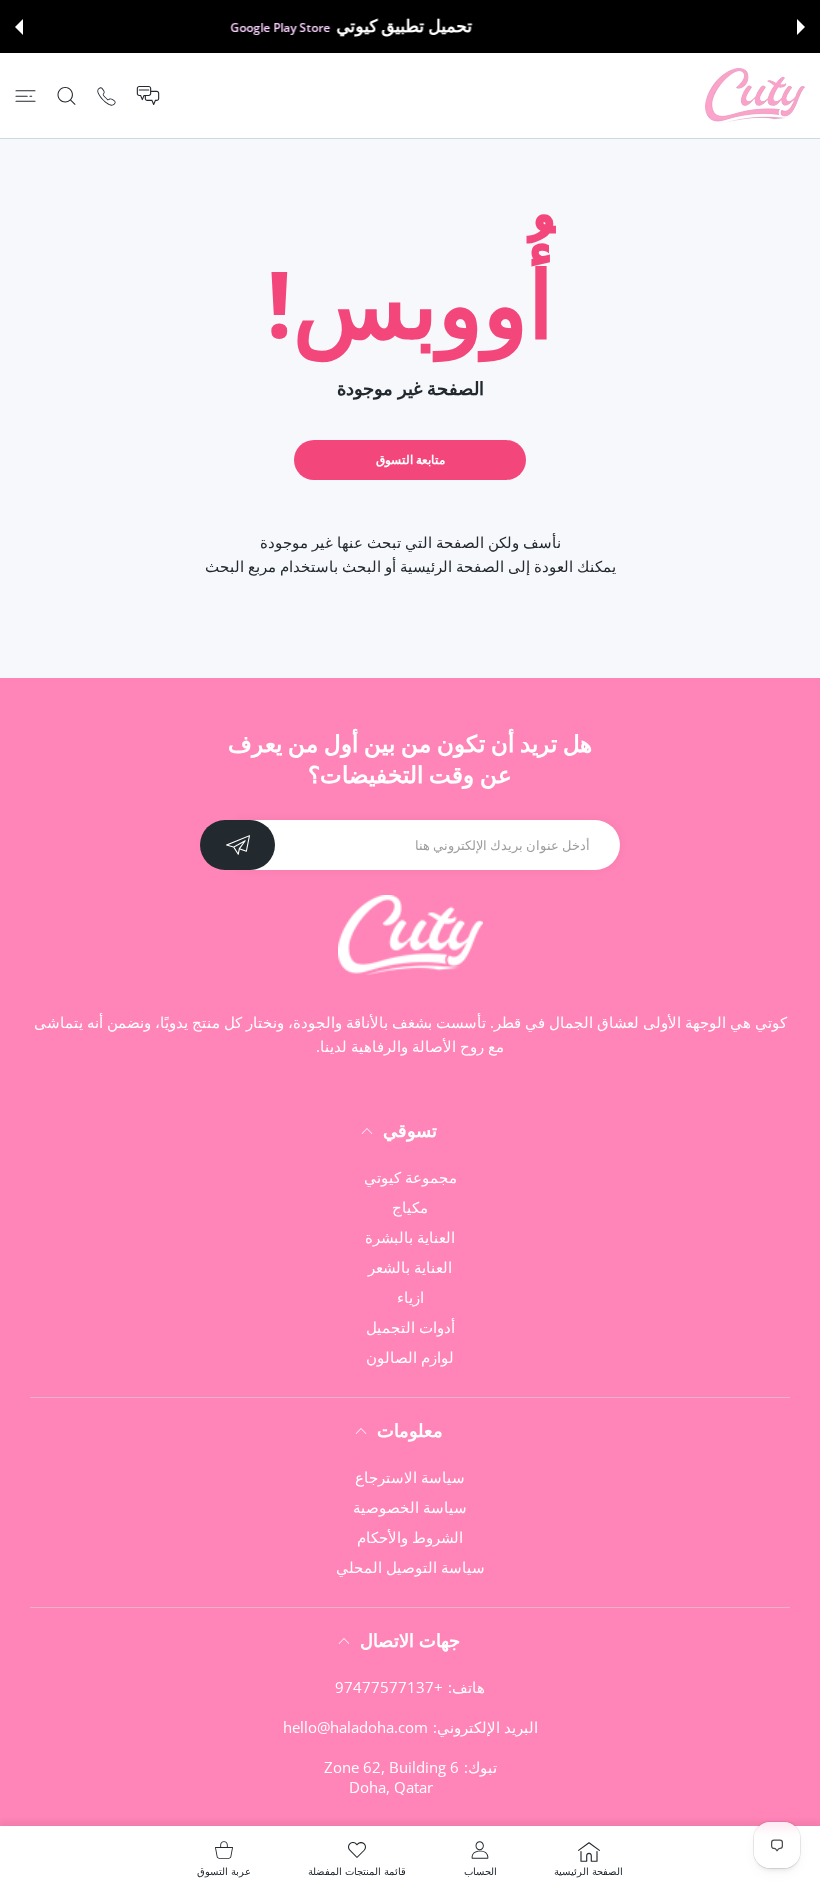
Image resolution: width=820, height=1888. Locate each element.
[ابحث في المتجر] (66, 95)
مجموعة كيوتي (410, 1177)
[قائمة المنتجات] (25, 95)
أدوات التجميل (410, 1327)
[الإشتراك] (237, 845)
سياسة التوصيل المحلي (410, 1567)
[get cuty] (755, 95)
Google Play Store (339, 27)
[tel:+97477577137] (106, 95)
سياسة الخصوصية (410, 1507)
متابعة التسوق (410, 459)
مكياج (410, 1207)
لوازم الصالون (410, 1357)
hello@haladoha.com (355, 1727)
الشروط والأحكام (410, 1537)
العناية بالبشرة (410, 1237)
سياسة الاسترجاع (410, 1477)
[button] (801, 27)
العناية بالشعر (410, 1267)
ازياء (410, 1297)
